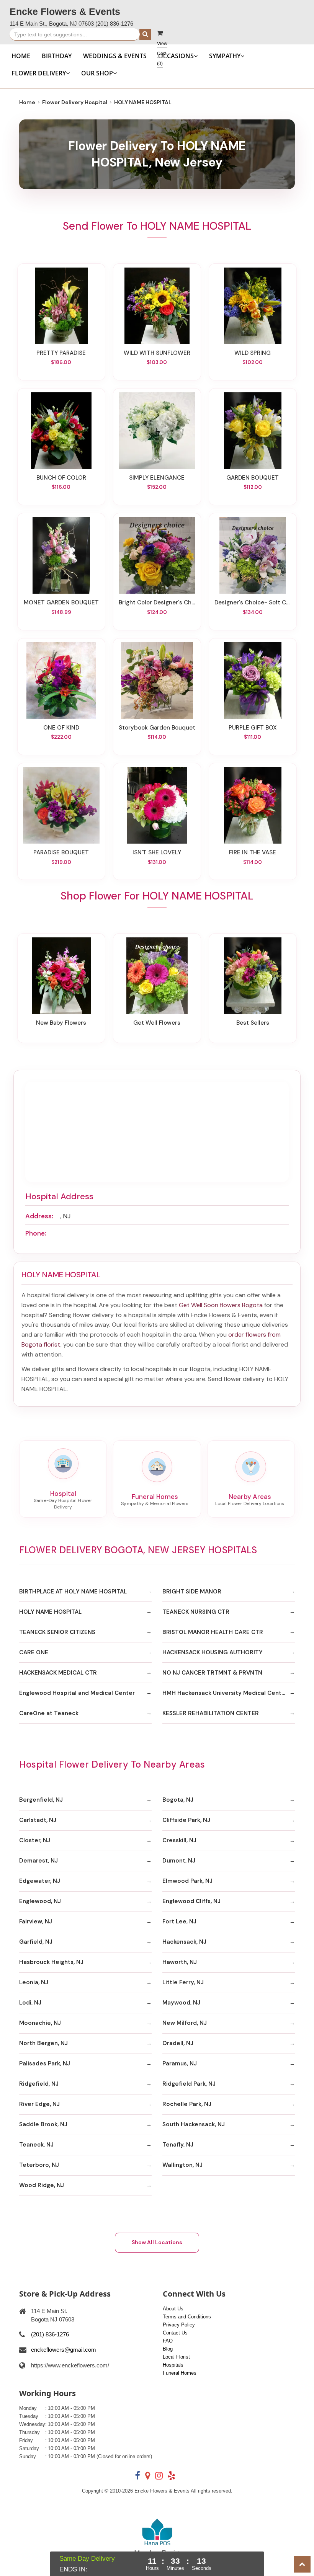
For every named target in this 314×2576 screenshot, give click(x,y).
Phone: (36, 1233)
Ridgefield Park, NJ (189, 2084)
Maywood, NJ (181, 2003)
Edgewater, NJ (40, 1881)
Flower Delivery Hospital (75, 102)
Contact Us (175, 2333)
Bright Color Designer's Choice (157, 602)
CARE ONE (34, 1652)
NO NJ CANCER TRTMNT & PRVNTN (212, 1673)
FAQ (168, 2341)
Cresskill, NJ (179, 1840)
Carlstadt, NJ (38, 1820)
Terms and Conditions (187, 2317)
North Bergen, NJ (43, 2043)
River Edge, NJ (39, 2104)
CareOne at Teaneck (49, 1713)
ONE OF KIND (61, 728)
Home (21, 56)
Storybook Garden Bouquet (157, 728)
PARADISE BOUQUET (61, 852)
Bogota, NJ (178, 1800)
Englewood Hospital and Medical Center (77, 1693)
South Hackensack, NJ (194, 2124)
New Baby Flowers (61, 1023)
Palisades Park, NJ (45, 2063)
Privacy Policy (179, 2325)
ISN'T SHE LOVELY (157, 852)
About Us (173, 2309)
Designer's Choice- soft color (253, 602)
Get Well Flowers (157, 1023)
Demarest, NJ (38, 1861)
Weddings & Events (115, 56)
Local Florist (176, 2357)
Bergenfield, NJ (41, 1800)
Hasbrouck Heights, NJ (51, 1962)
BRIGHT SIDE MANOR (192, 1592)
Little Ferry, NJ (183, 1982)
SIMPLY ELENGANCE (157, 478)
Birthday (57, 56)
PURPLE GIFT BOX (253, 728)
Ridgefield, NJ (39, 2084)
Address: (39, 1216)
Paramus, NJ (180, 2063)
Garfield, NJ (36, 1942)
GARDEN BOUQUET (253, 478)
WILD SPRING (253, 353)
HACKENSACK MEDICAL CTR (58, 1673)
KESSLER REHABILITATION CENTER (211, 1713)
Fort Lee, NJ (179, 1921)
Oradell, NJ (178, 2043)
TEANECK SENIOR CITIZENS (57, 1632)
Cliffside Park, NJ (186, 1820)
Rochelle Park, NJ (187, 2104)
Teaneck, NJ (36, 2145)
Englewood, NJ (40, 1901)
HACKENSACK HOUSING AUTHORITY (213, 1652)
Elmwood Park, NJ (187, 1881)
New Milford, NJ (185, 2023)
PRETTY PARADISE (61, 353)
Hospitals (173, 2365)
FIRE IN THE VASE (253, 852)
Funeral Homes (180, 2373)
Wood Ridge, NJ (42, 2185)
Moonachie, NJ (40, 2023)
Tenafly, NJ (178, 2145)
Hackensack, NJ (184, 1942)
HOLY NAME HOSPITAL (50, 1612)
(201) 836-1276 (114, 24)
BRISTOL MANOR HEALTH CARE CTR (213, 1632)
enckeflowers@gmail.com (64, 2350)
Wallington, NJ (182, 2165)
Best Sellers (253, 1023)
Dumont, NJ (179, 1861)
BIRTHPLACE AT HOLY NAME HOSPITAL (73, 1592)
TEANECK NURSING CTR (196, 1612)
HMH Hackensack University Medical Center (225, 1693)
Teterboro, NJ (39, 2165)
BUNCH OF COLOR (61, 478)
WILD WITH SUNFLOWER (157, 353)
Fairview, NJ (36, 1921)
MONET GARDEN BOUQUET (61, 602)
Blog (168, 2349)
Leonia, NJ (34, 1982)
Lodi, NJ (30, 2003)
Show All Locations (157, 2242)
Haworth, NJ (180, 1962)
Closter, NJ (35, 1840)
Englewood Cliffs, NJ (191, 1901)
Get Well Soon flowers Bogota (221, 1305)
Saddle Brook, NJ (43, 2124)
